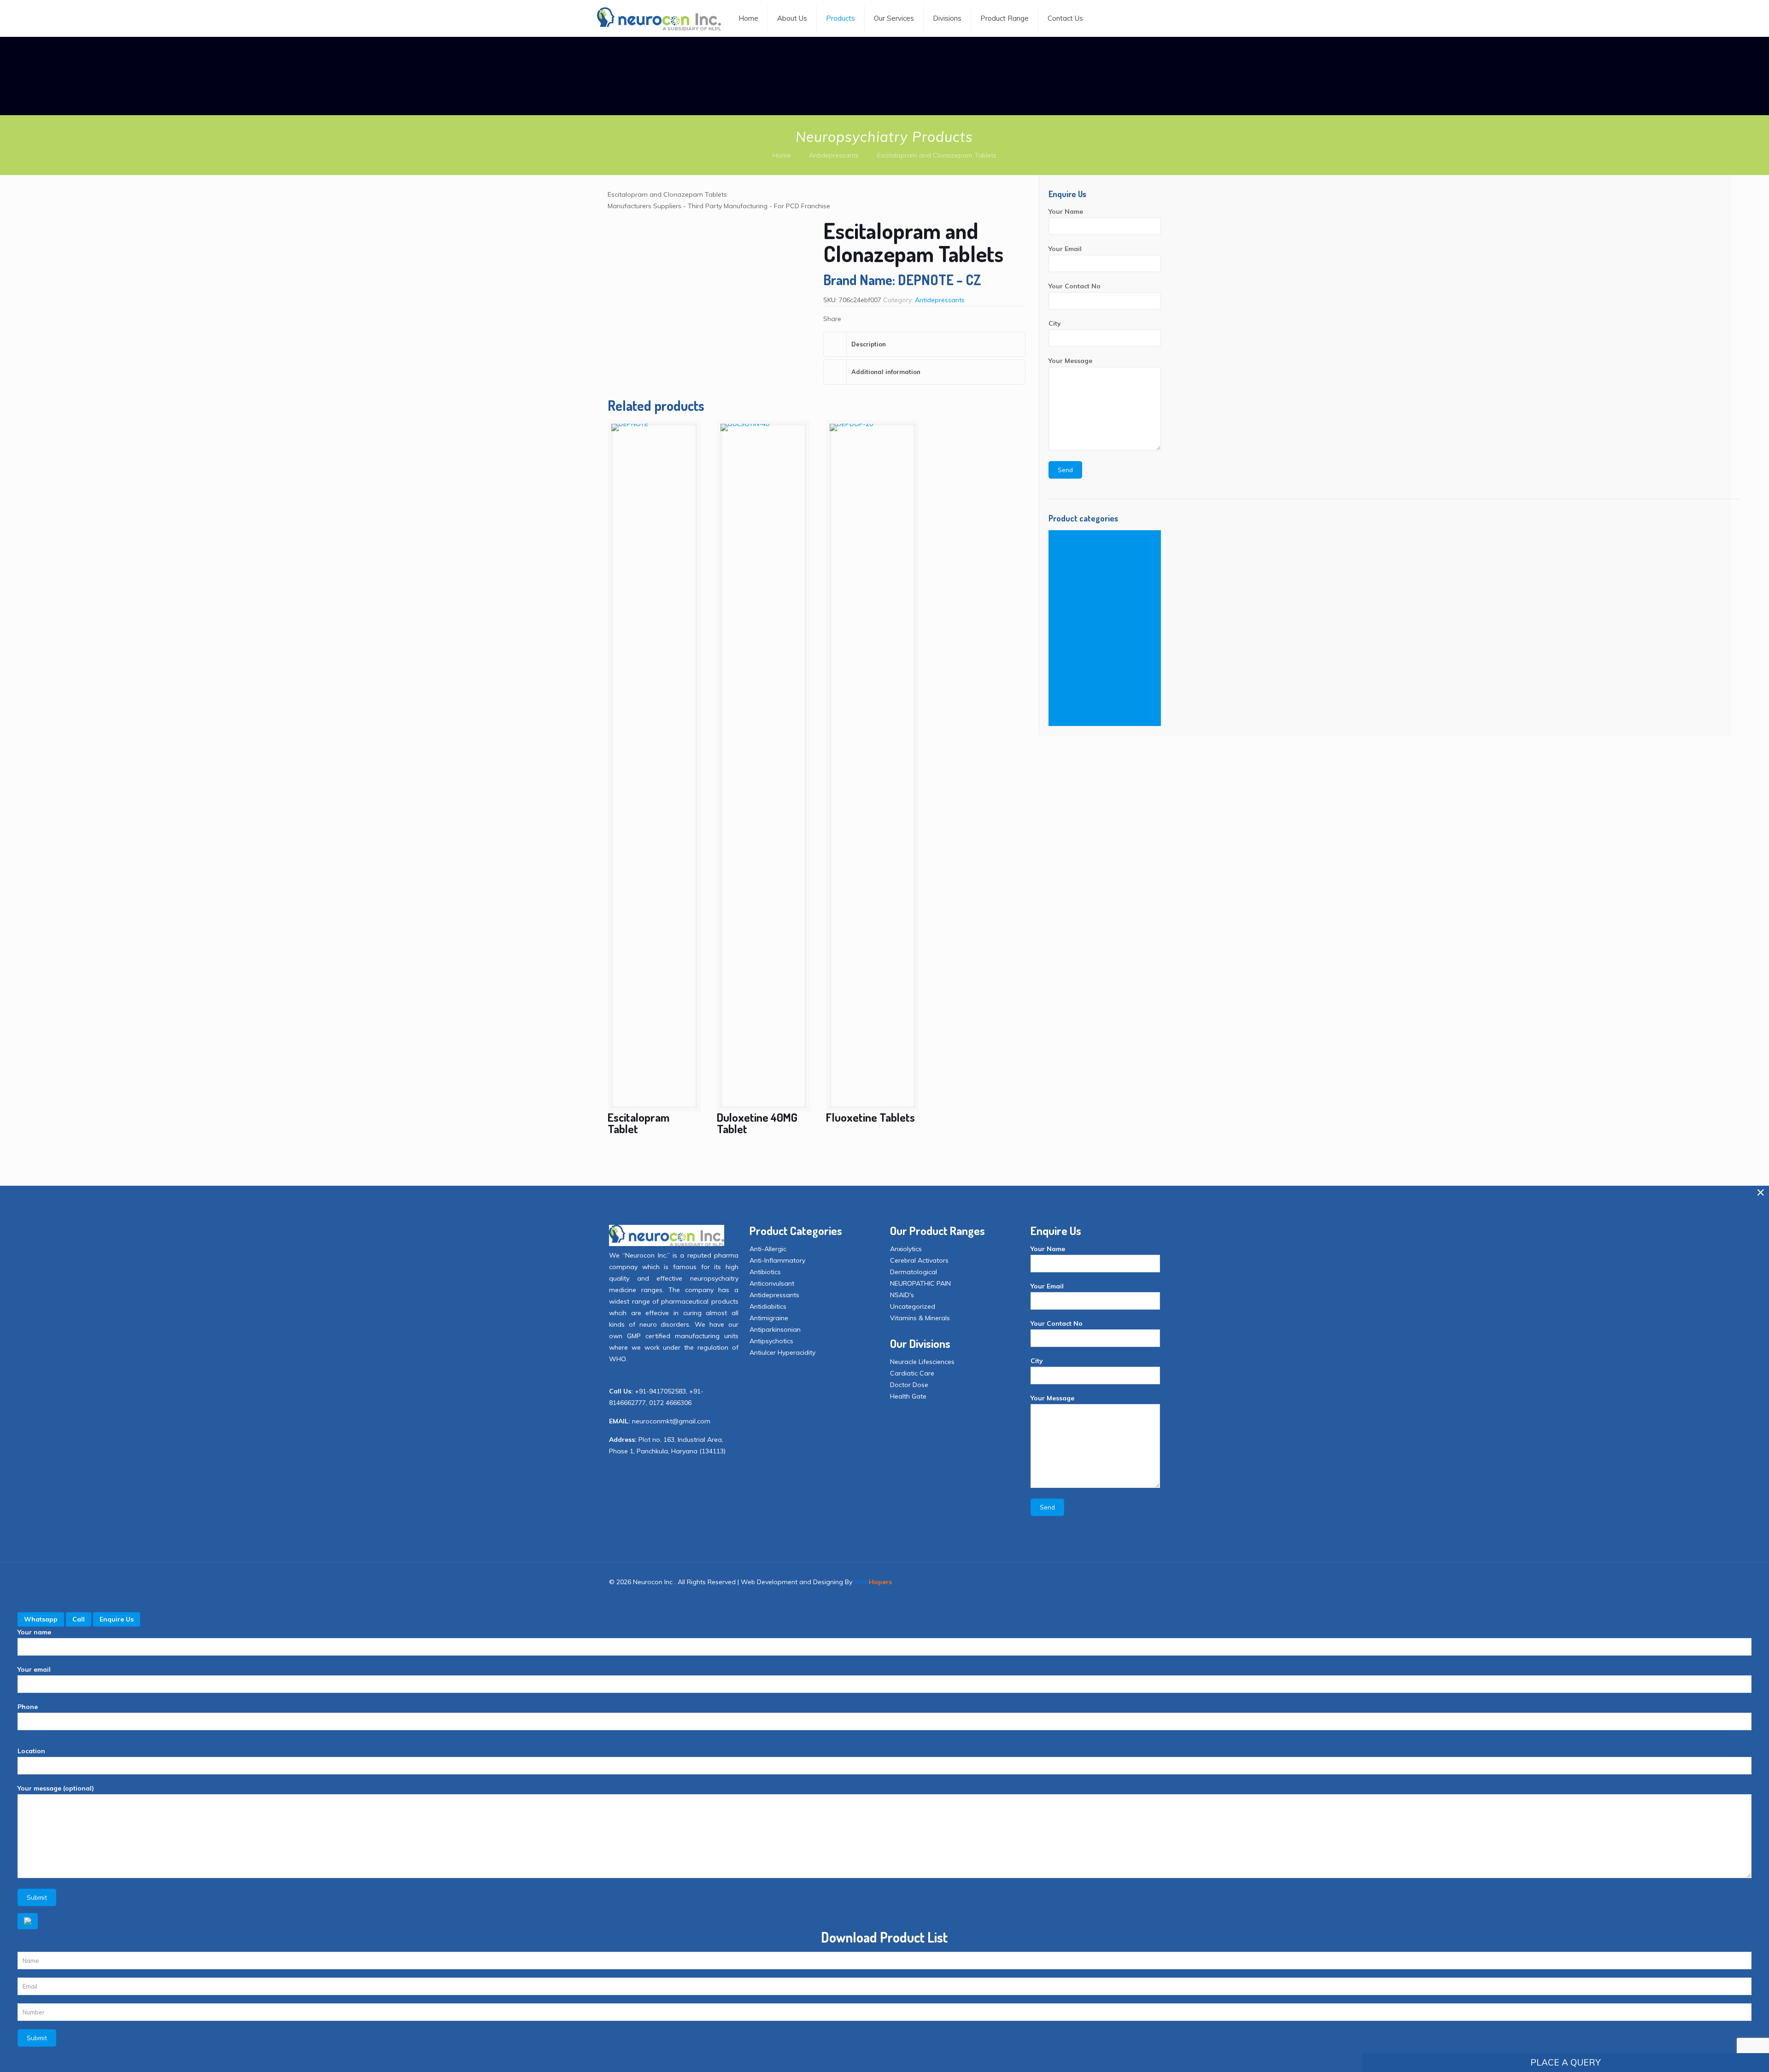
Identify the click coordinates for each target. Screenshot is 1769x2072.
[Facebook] (1058, 1582)
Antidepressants (834, 155)
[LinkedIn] (1083, 1582)
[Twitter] (1071, 1582)
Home (782, 155)
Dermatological (1072, 674)
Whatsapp (41, 1619)
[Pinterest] (1096, 1582)
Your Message (1070, 361)
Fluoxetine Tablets (870, 1117)
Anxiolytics (1064, 651)
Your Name (1066, 211)
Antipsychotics (1070, 628)
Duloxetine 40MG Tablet (757, 1123)
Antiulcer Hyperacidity (1081, 639)
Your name (34, 1632)
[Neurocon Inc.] (659, 18)
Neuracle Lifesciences (922, 1362)
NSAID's (1060, 697)
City (1055, 323)
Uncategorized (913, 1306)
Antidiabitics (1067, 593)
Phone (28, 1707)
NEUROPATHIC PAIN (1079, 685)
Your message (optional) (56, 1788)
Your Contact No (1075, 286)
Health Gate (908, 1396)
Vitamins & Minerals (1078, 720)
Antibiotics (1064, 559)
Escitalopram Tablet (638, 1123)
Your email (34, 1669)
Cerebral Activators (1078, 662)
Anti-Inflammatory (1076, 547)
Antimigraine (1068, 605)
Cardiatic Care (912, 1373)
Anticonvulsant (1071, 570)
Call (79, 1619)
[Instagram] (1108, 1582)
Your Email (1065, 249)
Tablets (1060, 708)
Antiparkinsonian (1074, 616)
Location (31, 1751)
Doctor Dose (909, 1385)
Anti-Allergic (1067, 536)
